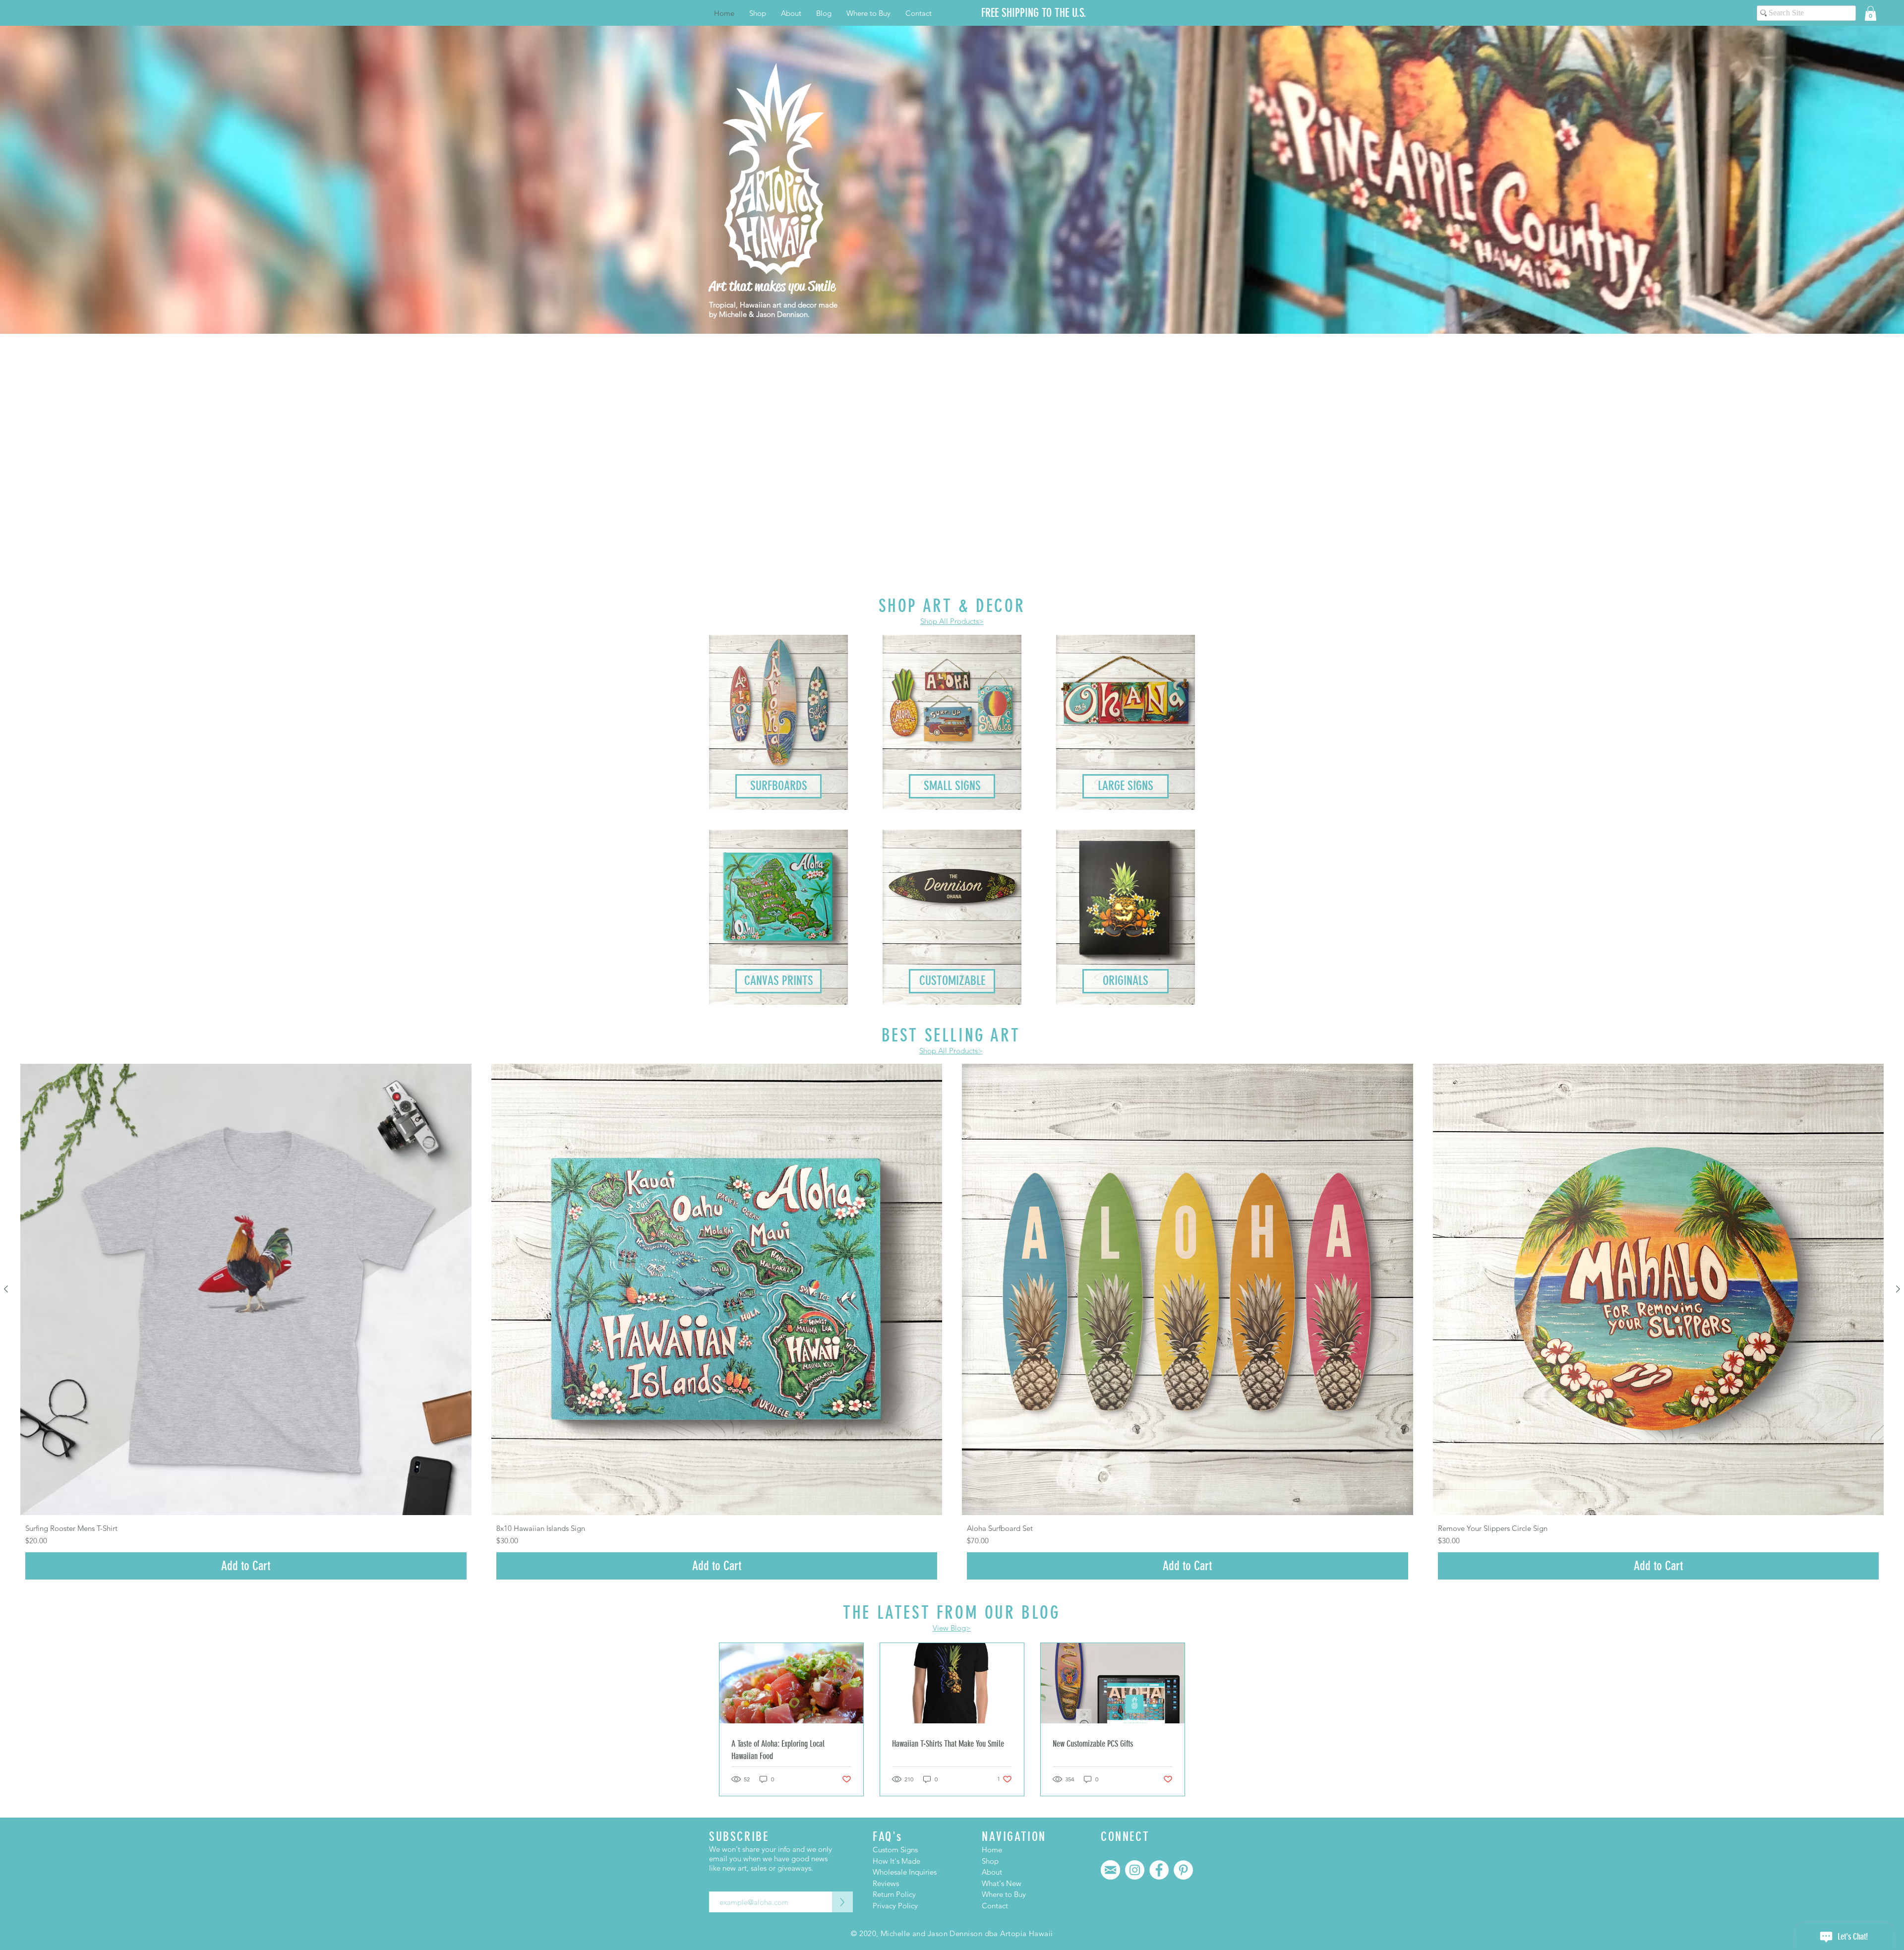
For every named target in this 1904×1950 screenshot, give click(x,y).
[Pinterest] (1183, 1870)
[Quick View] (246, 1289)
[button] (1871, 13)
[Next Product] (1898, 1289)
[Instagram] (1135, 1870)
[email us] (1110, 1870)
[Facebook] (1159, 1870)
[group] (952, 1324)
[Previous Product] (6, 1289)
